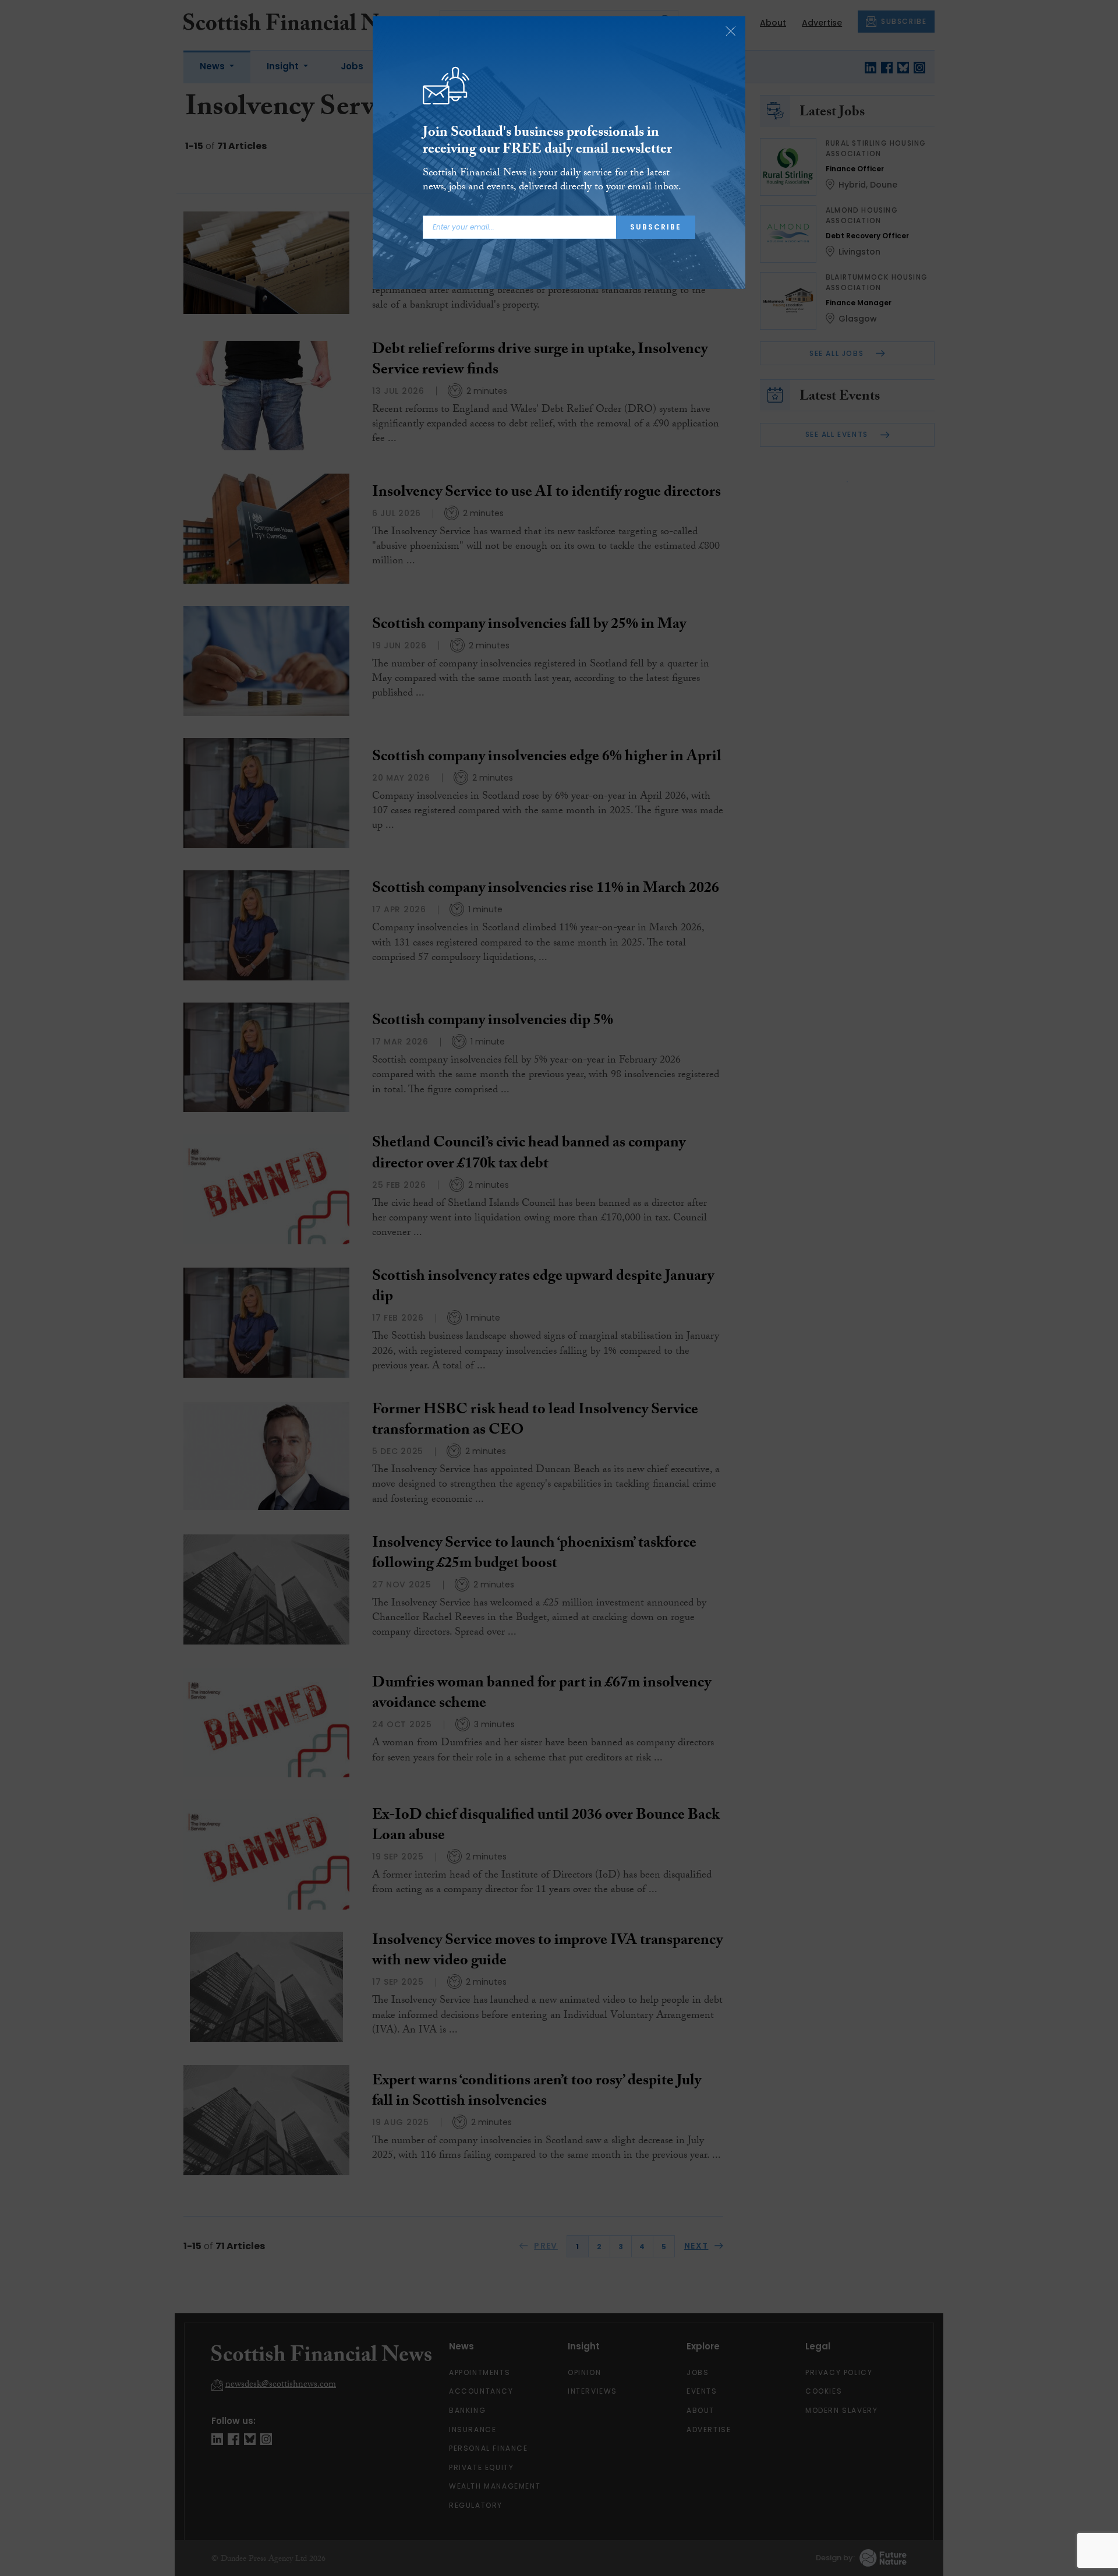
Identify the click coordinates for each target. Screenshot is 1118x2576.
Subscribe (656, 227)
